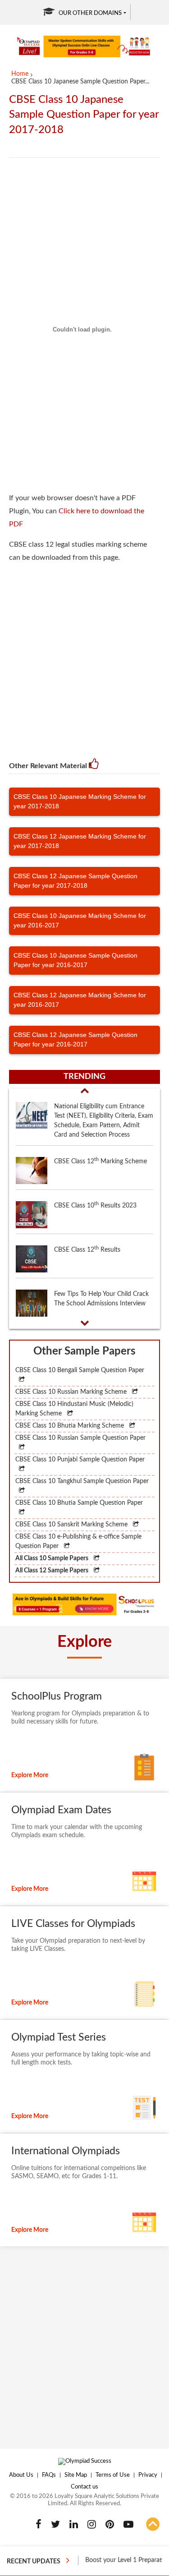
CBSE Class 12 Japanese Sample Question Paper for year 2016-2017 (75, 1039)
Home (20, 74)
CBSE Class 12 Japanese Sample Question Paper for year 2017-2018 (75, 881)
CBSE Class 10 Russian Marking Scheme (72, 1392)
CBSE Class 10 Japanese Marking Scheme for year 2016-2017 (80, 920)
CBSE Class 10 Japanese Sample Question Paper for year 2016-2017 (75, 960)
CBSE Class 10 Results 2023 (95, 1205)
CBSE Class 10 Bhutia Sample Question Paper (79, 1503)
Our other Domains (90, 13)
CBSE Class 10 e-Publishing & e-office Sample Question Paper (78, 1541)
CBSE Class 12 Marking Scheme (100, 1161)
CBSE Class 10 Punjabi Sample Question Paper (80, 1460)
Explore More (30, 1775)
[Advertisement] (84, 656)
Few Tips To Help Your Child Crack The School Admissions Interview (101, 1299)
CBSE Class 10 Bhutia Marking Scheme (71, 1426)
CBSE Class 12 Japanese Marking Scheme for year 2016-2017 (80, 1000)
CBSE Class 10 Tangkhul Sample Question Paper (82, 1481)
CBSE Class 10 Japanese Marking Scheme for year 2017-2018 (80, 801)
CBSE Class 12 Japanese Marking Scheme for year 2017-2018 (80, 841)
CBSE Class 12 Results (87, 1249)
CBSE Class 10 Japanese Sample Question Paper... (80, 82)
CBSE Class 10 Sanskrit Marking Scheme (72, 1525)
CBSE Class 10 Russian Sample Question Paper (80, 1438)
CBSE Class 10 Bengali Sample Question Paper (80, 1370)
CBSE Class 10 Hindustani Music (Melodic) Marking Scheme (74, 1409)
